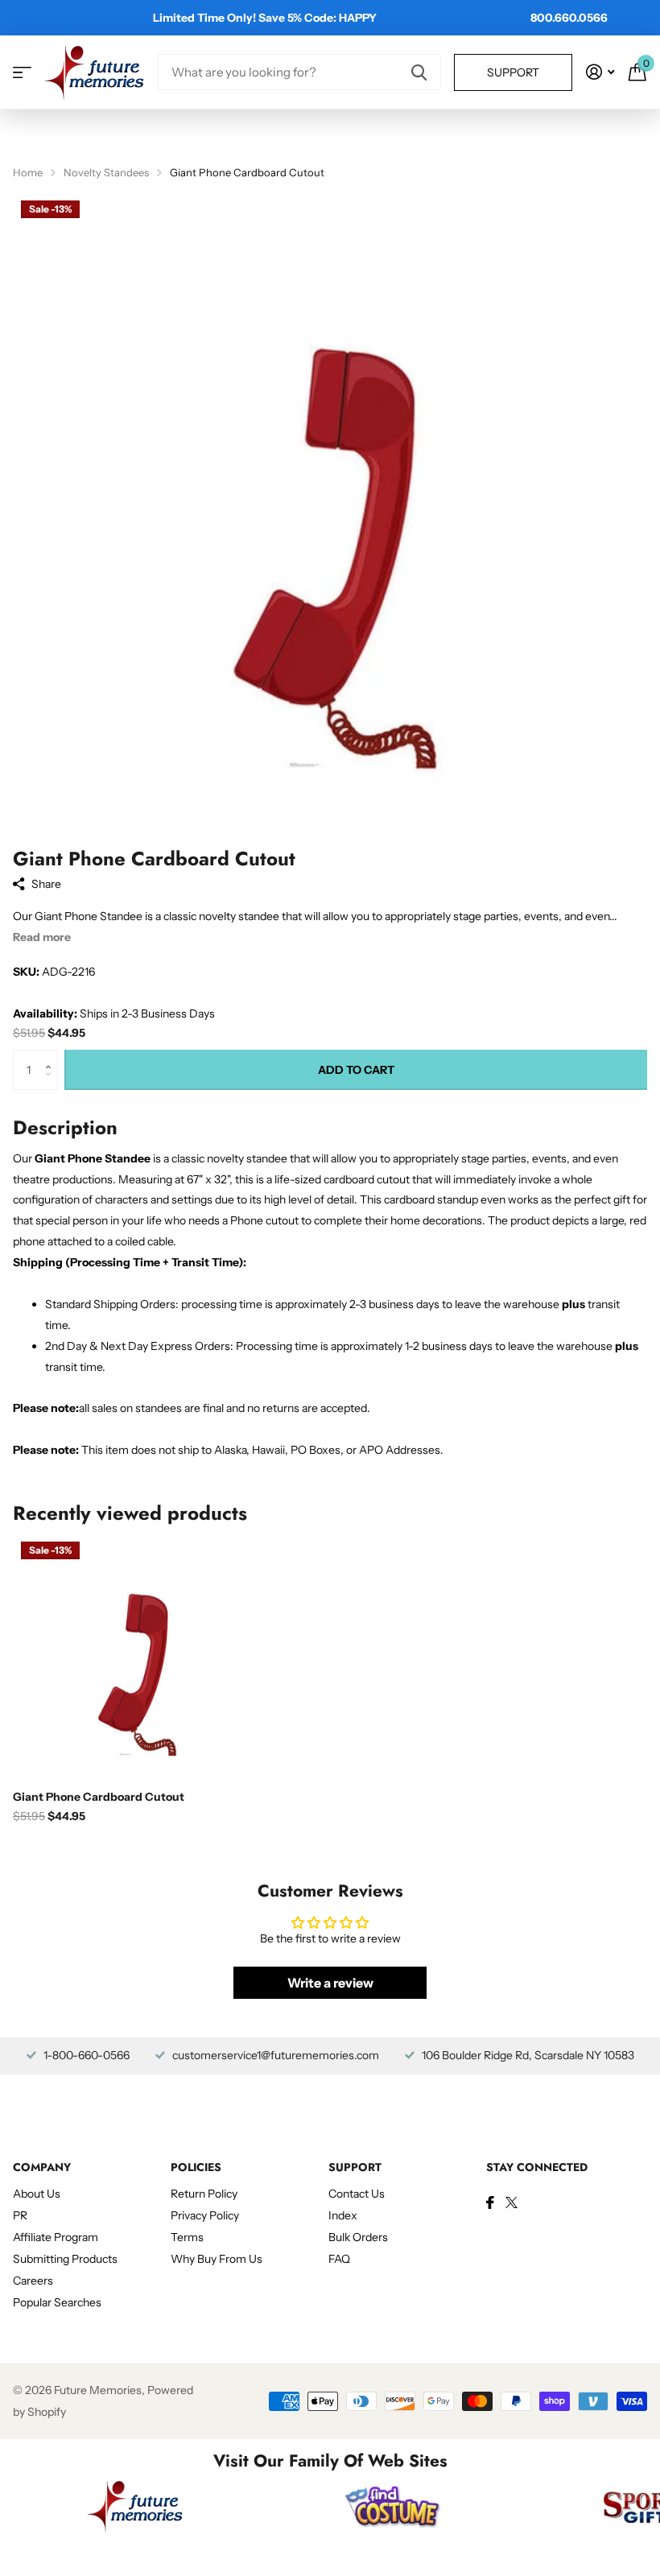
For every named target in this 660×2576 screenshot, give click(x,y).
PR (20, 2215)
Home (28, 172)
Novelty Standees (106, 172)
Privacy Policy (205, 2215)
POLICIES (196, 2167)
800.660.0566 (569, 18)
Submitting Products (65, 2259)
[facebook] (490, 2202)
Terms (187, 2237)
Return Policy (204, 2194)
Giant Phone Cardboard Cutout (99, 1797)
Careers (33, 2281)
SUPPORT (355, 2167)
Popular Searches (57, 2302)
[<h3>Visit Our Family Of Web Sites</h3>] (135, 2506)
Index (343, 2215)
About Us (37, 2194)
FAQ (339, 2259)
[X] (512, 2202)
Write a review (330, 1983)
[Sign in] (600, 72)
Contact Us (357, 2194)
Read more (42, 937)
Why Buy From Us (217, 2259)
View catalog (22, 72)
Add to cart (356, 1070)
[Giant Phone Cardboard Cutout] (135, 1656)
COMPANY (42, 2167)
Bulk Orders (358, 2237)
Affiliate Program (56, 2237)
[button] (52, 1056)
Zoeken (419, 72)
